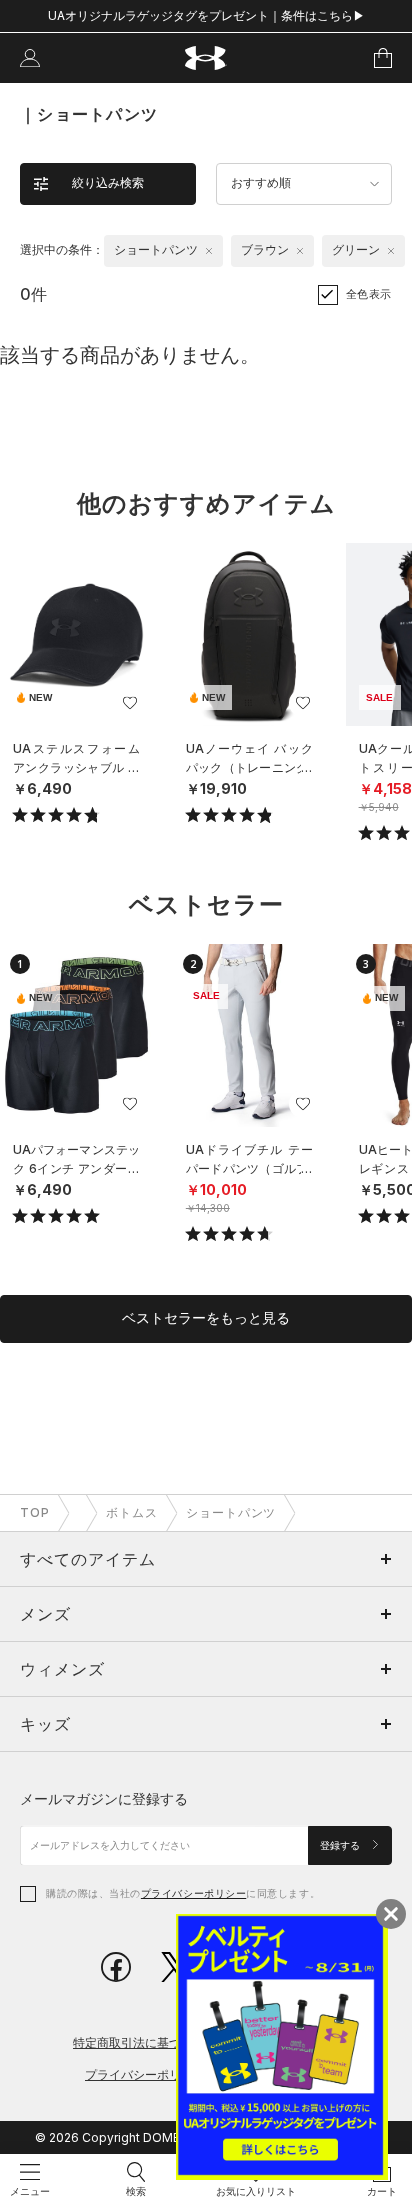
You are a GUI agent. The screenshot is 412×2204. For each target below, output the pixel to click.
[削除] (209, 251)
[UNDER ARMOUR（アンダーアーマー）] (206, 58)
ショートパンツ (231, 1512)
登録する (341, 1845)
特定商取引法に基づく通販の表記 (163, 2042)
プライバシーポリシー (193, 1893)
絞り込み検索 (108, 183)
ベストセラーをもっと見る (206, 1318)
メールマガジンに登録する (104, 1798)
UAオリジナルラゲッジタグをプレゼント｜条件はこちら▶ (206, 15)
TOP (35, 1512)
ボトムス (132, 1512)
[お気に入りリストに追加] (130, 703)
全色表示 (369, 294)
